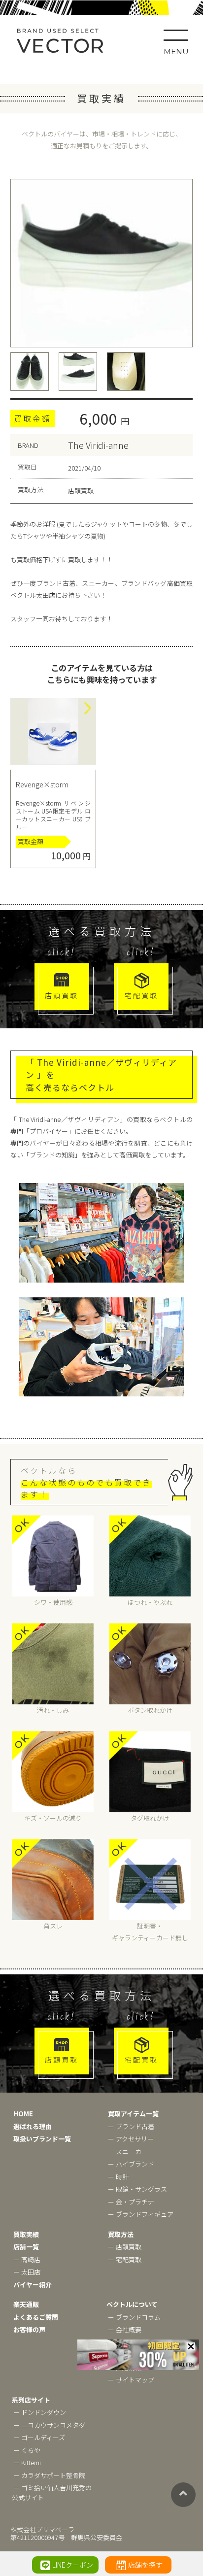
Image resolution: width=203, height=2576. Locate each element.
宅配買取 (141, 995)
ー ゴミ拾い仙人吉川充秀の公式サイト (52, 2492)
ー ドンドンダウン (40, 2412)
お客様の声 (29, 2329)
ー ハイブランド (131, 2164)
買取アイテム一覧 (133, 2114)
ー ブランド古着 (131, 2126)
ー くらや (27, 2450)
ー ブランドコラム (134, 2317)
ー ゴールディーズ (39, 2437)
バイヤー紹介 (33, 2285)
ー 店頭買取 (125, 2247)
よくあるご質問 (36, 2317)
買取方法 (121, 2234)
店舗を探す (145, 2565)
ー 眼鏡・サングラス (137, 2189)
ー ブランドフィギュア (141, 2214)
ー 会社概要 (125, 2329)
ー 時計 (118, 2177)
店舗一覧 (26, 2247)
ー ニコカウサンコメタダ (49, 2425)
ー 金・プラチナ (131, 2202)
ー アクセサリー (131, 2139)
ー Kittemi (27, 2462)
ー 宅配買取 (125, 2259)
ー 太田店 (27, 2272)
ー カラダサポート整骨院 (49, 2475)
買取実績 (26, 2234)
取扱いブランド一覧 (42, 2139)
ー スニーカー (128, 2152)
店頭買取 (62, 995)
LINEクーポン (73, 2565)
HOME (23, 2114)
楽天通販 (26, 2304)
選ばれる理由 (33, 2126)
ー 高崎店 (27, 2259)
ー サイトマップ (131, 2380)
